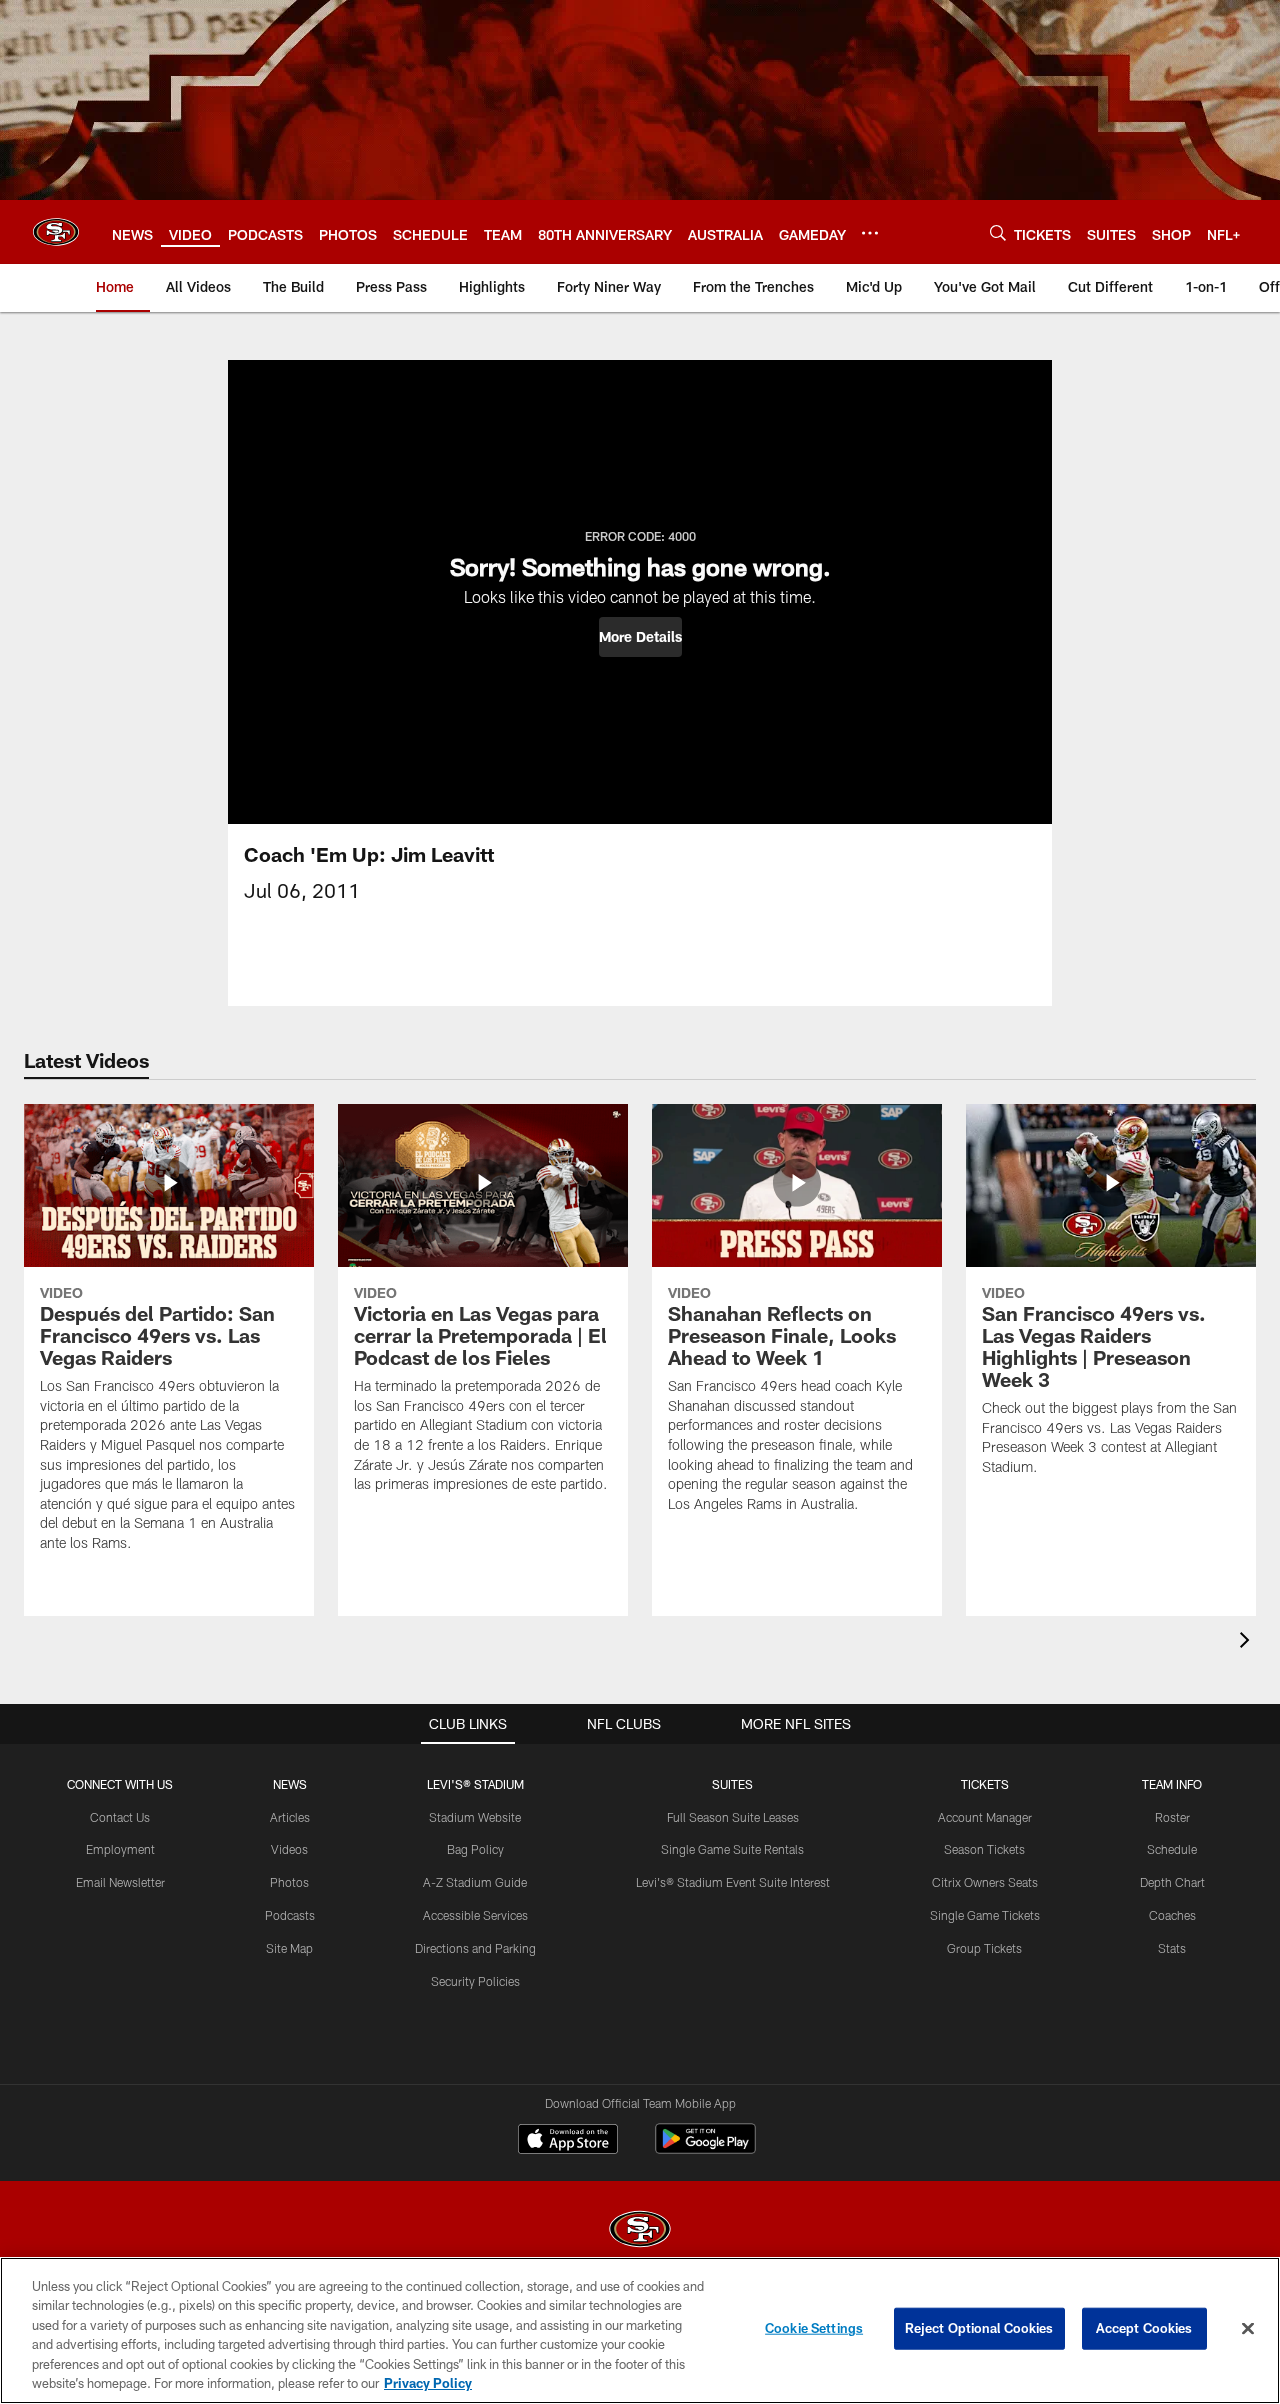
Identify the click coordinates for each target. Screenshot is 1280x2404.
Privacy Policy (428, 2383)
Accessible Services (475, 1915)
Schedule (1172, 1849)
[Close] (1248, 2329)
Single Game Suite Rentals (732, 1849)
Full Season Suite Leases (733, 1817)
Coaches (1172, 1915)
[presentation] (1248, 1642)
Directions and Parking (475, 1948)
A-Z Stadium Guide (475, 1882)
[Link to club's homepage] (56, 232)
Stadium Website (475, 1817)
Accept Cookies (1144, 2328)
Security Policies (475, 1981)
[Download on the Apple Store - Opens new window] (568, 2141)
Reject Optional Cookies (979, 2328)
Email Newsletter (120, 1882)
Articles (290, 1817)
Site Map (289, 1948)
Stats (1172, 1948)
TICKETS (985, 1784)
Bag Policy (475, 1849)
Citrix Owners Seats (985, 1882)
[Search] (998, 232)
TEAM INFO (1172, 1784)
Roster (1172, 1817)
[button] (640, 637)
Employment (120, 1849)
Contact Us (120, 1817)
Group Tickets (984, 1948)
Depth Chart (1172, 1882)
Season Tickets (984, 1849)
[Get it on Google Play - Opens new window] (705, 2148)
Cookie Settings (814, 2328)
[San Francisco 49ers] (640, 2231)
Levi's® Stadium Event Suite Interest (733, 1882)
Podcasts (290, 1915)
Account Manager (985, 1817)
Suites (732, 1784)
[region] (640, 2330)
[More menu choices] (870, 233)
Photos (289, 1882)
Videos (289, 1849)
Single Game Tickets (985, 1915)
